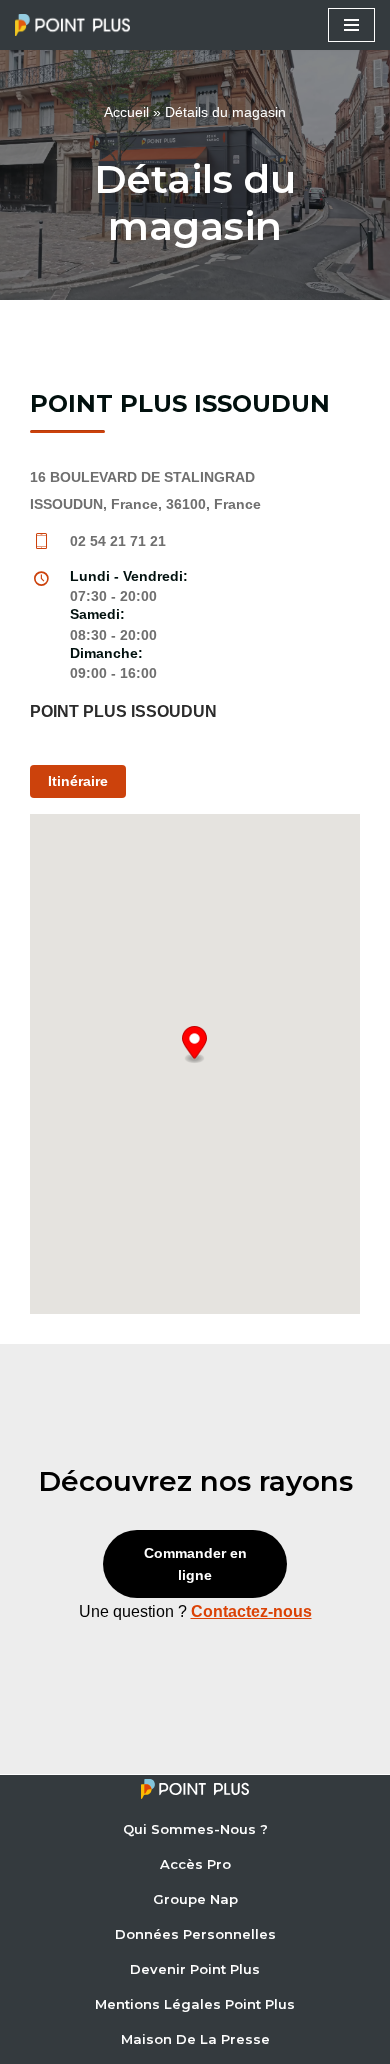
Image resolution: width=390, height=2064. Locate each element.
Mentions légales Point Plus (195, 2004)
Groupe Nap (195, 1899)
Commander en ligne (195, 1564)
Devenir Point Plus (195, 1969)
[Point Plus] (77, 25)
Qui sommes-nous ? (195, 1829)
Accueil (126, 112)
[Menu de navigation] (351, 25)
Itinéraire (78, 781)
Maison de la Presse (195, 2039)
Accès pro (195, 1864)
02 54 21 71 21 (118, 541)
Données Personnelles (195, 1934)
